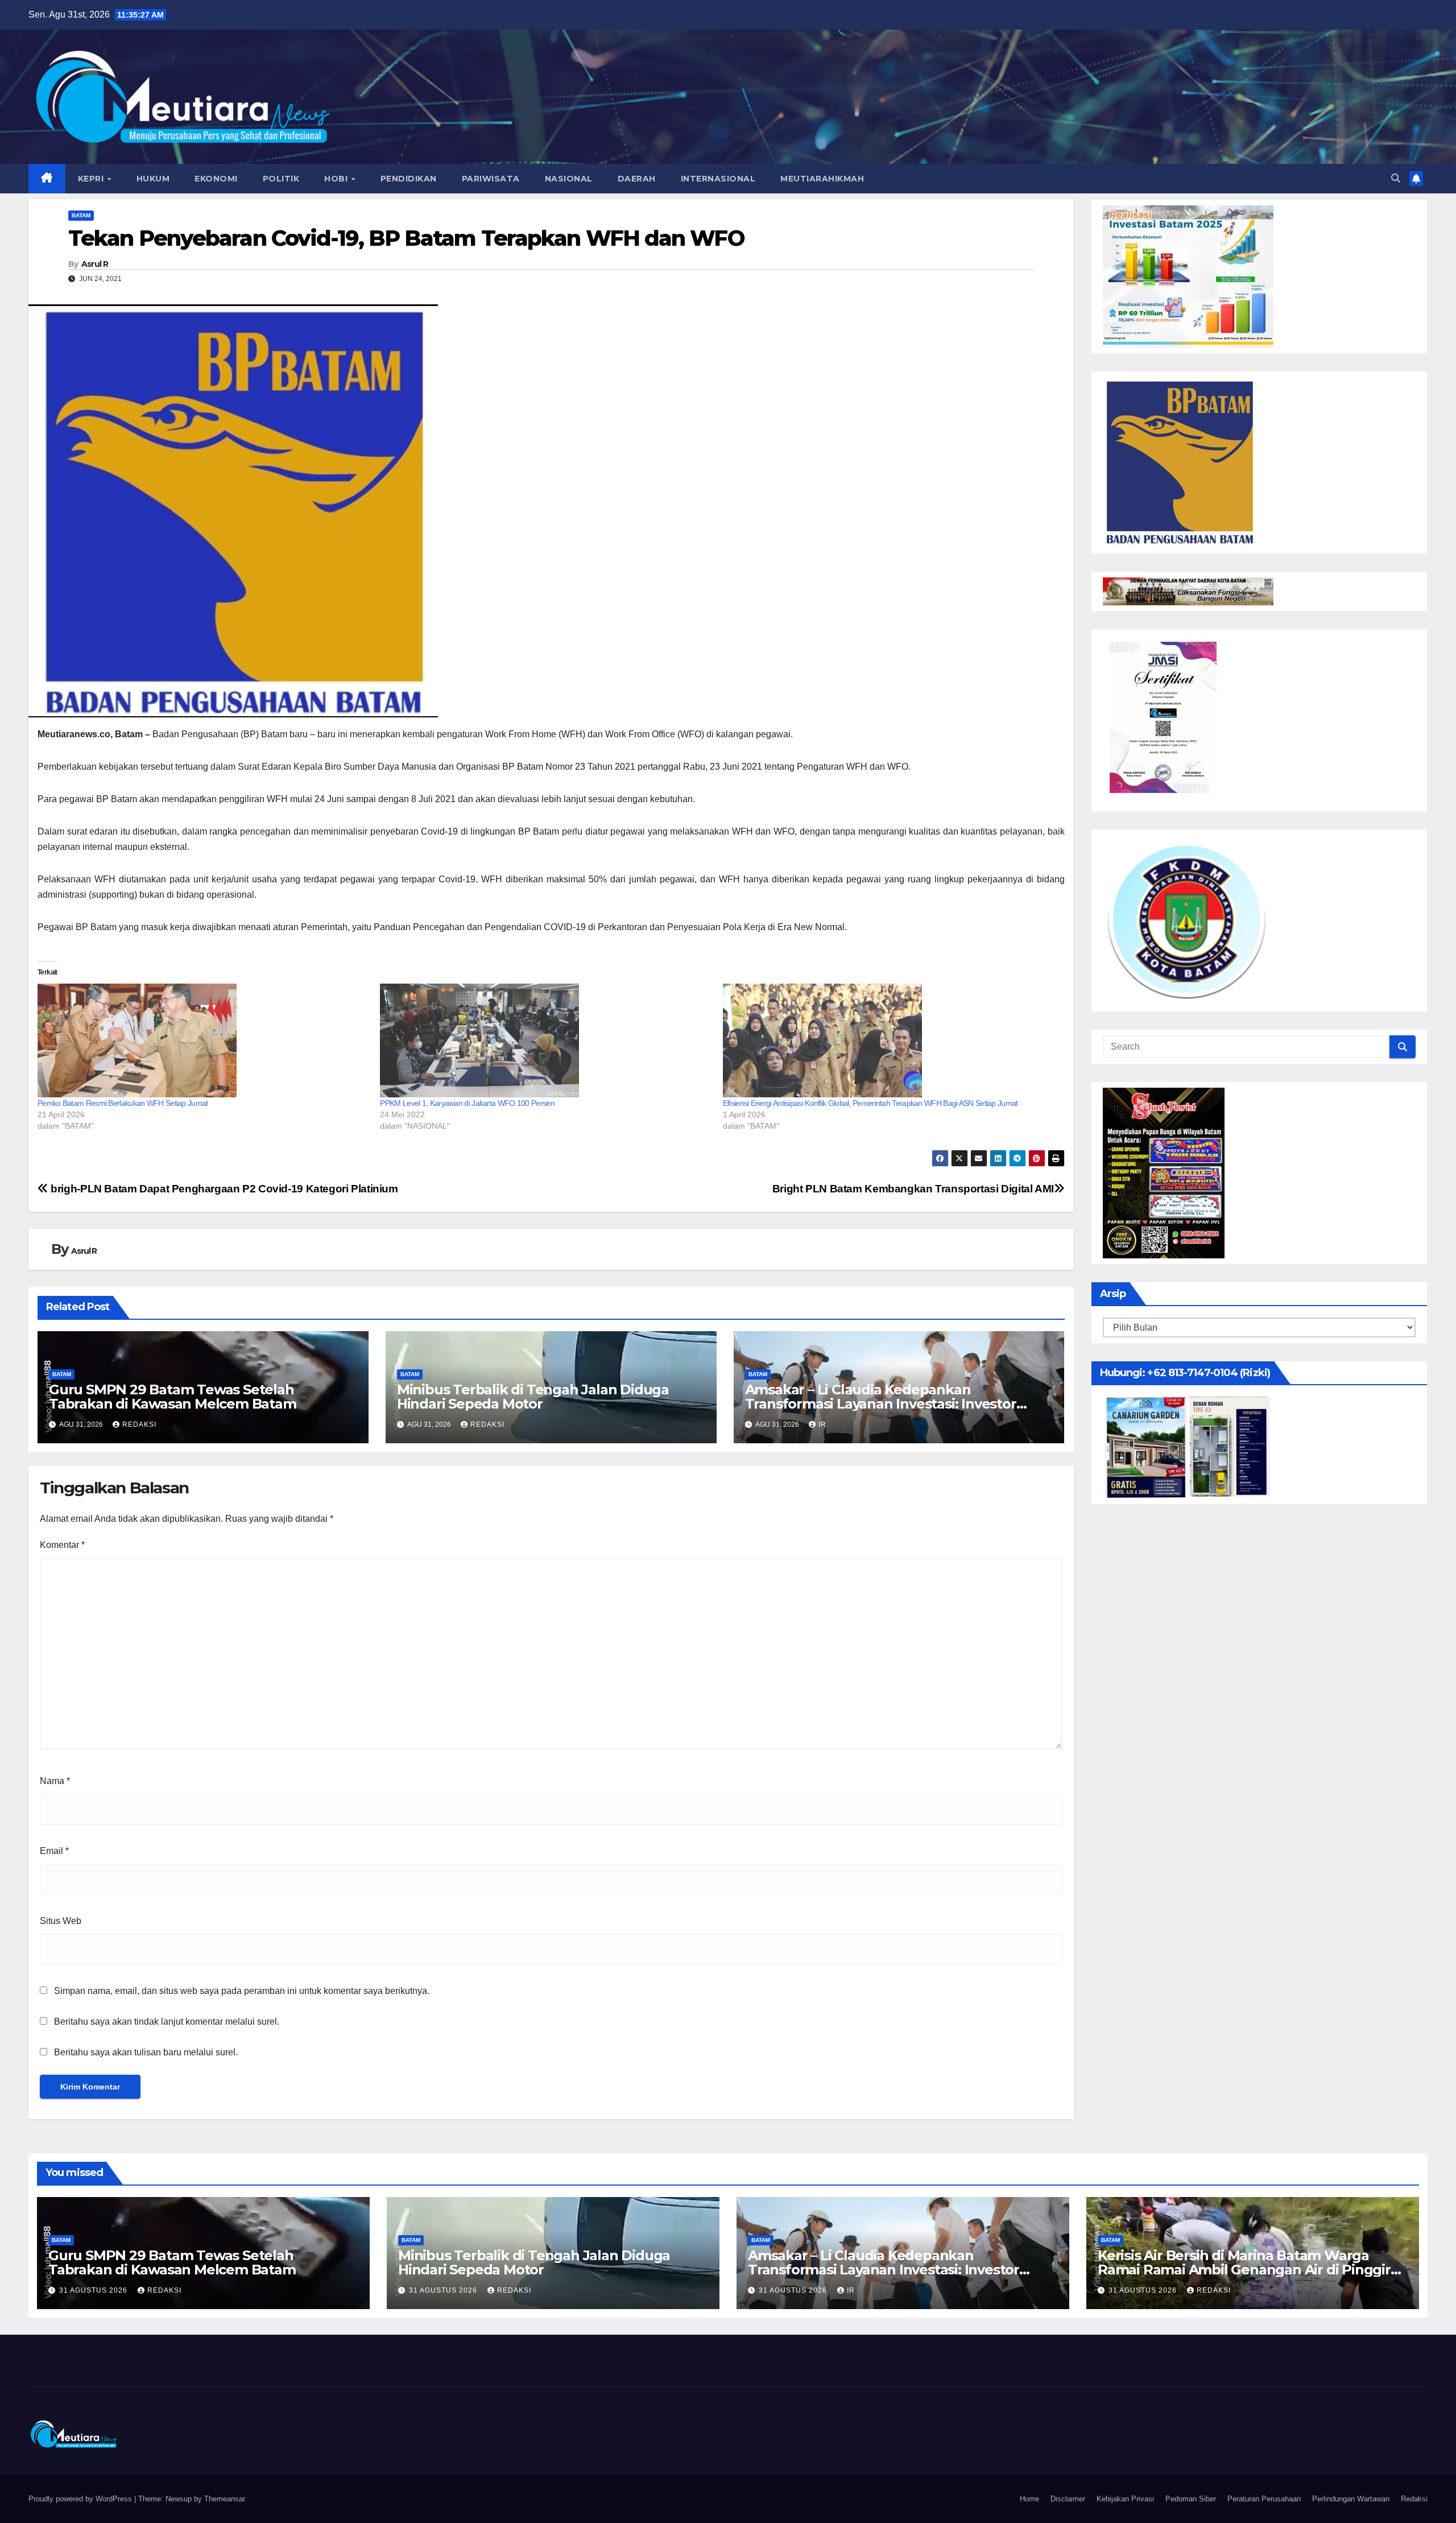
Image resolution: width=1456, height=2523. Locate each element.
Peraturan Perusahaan (1264, 2499)
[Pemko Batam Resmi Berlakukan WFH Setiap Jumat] (203, 1040)
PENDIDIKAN (409, 179)
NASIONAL (569, 179)
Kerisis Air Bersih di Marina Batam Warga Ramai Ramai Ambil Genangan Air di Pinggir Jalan (1244, 2270)
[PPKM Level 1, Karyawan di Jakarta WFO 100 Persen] (545, 1040)
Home (1029, 2499)
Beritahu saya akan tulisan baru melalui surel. (146, 2052)
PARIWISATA (491, 179)
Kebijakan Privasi (1125, 2499)
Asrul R (95, 264)
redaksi (139, 1424)
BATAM (81, 215)
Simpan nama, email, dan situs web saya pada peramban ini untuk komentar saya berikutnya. (242, 1991)
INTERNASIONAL (718, 179)
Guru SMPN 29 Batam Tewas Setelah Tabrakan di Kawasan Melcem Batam (173, 1397)
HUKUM (153, 179)
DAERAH (637, 179)
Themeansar (224, 2499)
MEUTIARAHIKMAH (822, 179)
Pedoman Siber (1191, 2499)
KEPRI (92, 179)
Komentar (62, 1545)
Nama (55, 1781)
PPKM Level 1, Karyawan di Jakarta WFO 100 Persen (467, 1103)
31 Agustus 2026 (94, 2290)
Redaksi (1414, 2499)
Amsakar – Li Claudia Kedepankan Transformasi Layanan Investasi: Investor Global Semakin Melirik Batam (881, 1404)
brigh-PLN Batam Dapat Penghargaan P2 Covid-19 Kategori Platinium (223, 1189)
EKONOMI (216, 179)
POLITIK (281, 179)
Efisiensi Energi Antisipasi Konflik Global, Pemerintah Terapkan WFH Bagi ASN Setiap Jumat (870, 1103)
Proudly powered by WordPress (81, 2499)
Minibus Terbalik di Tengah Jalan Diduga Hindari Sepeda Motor (533, 1397)
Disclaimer (1068, 2499)
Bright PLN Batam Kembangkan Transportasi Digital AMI (913, 1189)
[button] (1396, 178)
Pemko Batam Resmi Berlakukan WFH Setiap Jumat (123, 1103)
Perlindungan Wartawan (1351, 2499)
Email (54, 1851)
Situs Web (61, 1921)
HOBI (337, 179)
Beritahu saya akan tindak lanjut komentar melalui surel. (167, 2022)
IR (822, 1424)
